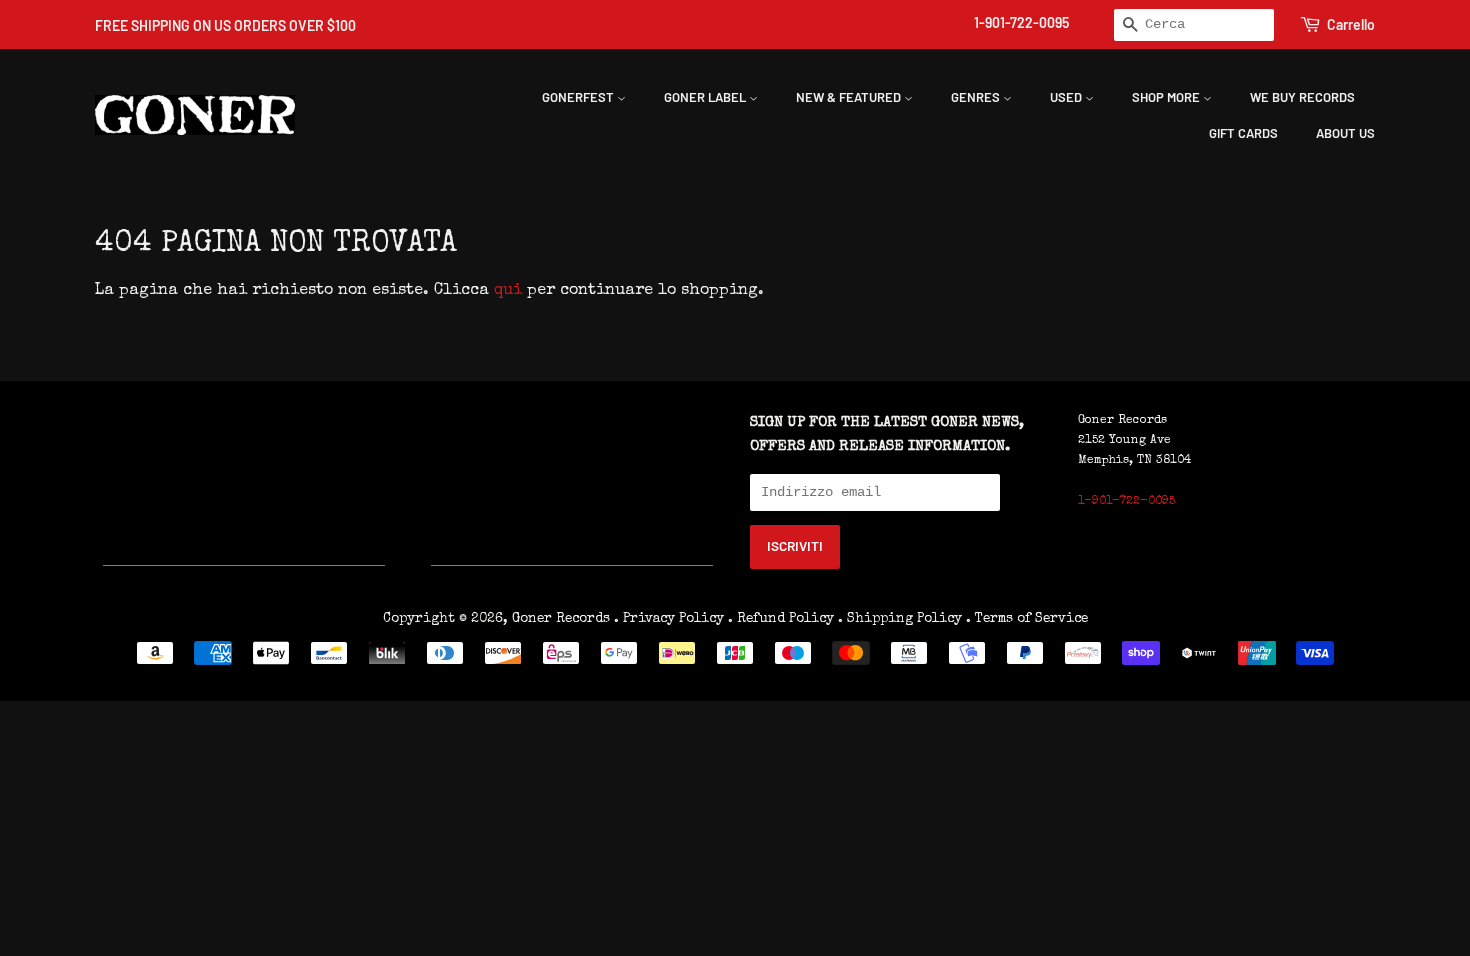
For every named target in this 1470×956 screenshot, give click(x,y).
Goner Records (563, 619)
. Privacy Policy (669, 619)
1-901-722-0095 (1021, 22)
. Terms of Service (1027, 619)
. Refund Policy (781, 619)
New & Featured (850, 97)
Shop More (1167, 97)
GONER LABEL (706, 97)
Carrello (1351, 24)
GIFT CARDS (1243, 133)
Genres (977, 97)
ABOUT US (1345, 133)
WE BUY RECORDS (1302, 97)
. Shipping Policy (900, 619)
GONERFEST (579, 97)
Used (1067, 97)
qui (508, 291)
